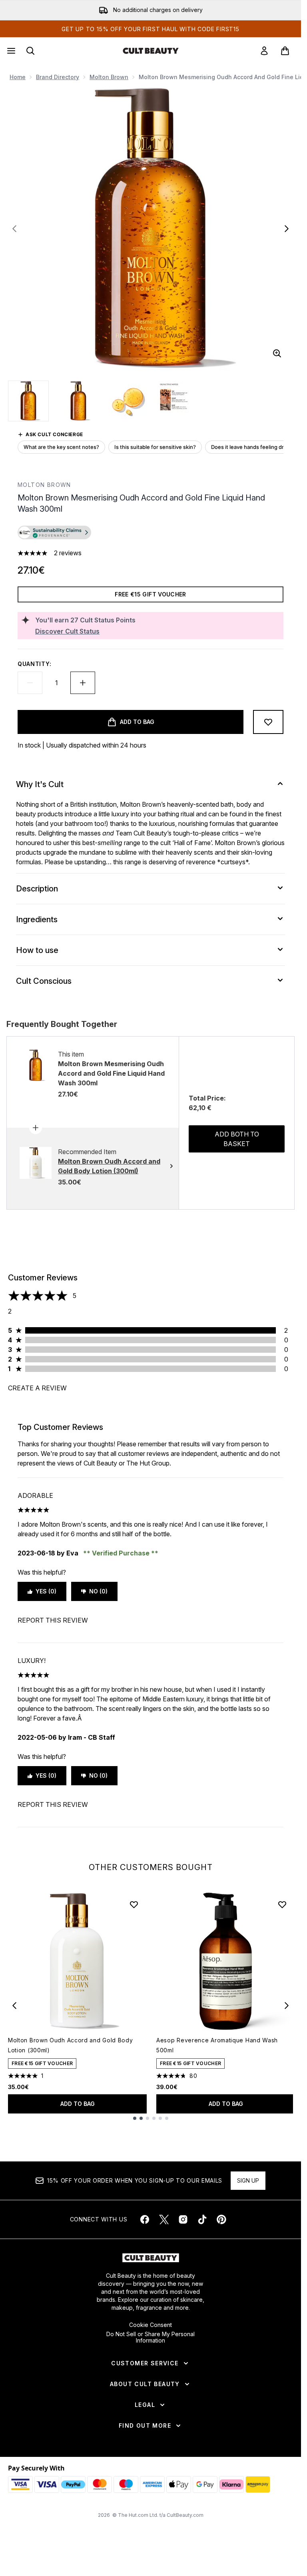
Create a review (37, 1388)
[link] (264, 51)
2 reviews (68, 553)
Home (18, 77)
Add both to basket (237, 1139)
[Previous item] (14, 2006)
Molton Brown (109, 77)
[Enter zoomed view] (277, 353)
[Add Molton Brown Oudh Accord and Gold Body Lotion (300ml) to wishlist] (134, 1904)
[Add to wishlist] (268, 722)
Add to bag (78, 2104)
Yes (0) (46, 1591)
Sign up (248, 2180)
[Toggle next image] (287, 229)
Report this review (53, 1620)
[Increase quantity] (83, 683)
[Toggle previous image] (14, 229)
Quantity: (34, 664)
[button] (151, 534)
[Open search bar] (30, 51)
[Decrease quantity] (30, 683)
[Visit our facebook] (145, 2219)
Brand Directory (58, 77)
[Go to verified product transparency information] (54, 532)
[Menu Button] (10, 51)
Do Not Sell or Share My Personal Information (151, 2337)
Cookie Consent (151, 2325)
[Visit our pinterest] (221, 2219)
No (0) (98, 1591)
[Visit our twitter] (164, 2219)
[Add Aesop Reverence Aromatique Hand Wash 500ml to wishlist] (282, 1904)
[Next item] (287, 2006)
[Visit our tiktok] (202, 2219)
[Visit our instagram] (183, 2219)
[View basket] (285, 51)
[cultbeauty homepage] (151, 51)
